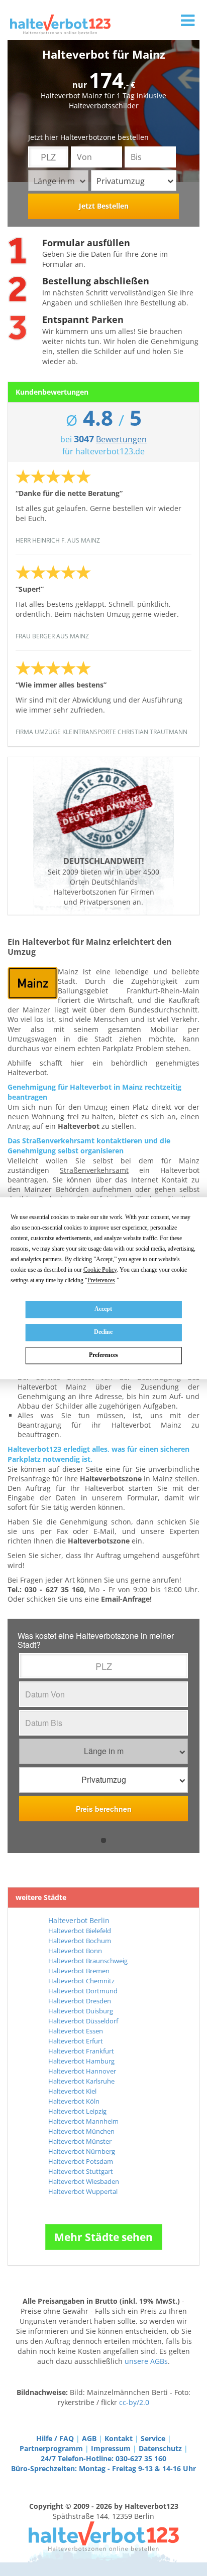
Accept (103, 1309)
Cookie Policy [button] (100, 1270)
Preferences (103, 1355)
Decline (103, 1332)
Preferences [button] (101, 1280)
